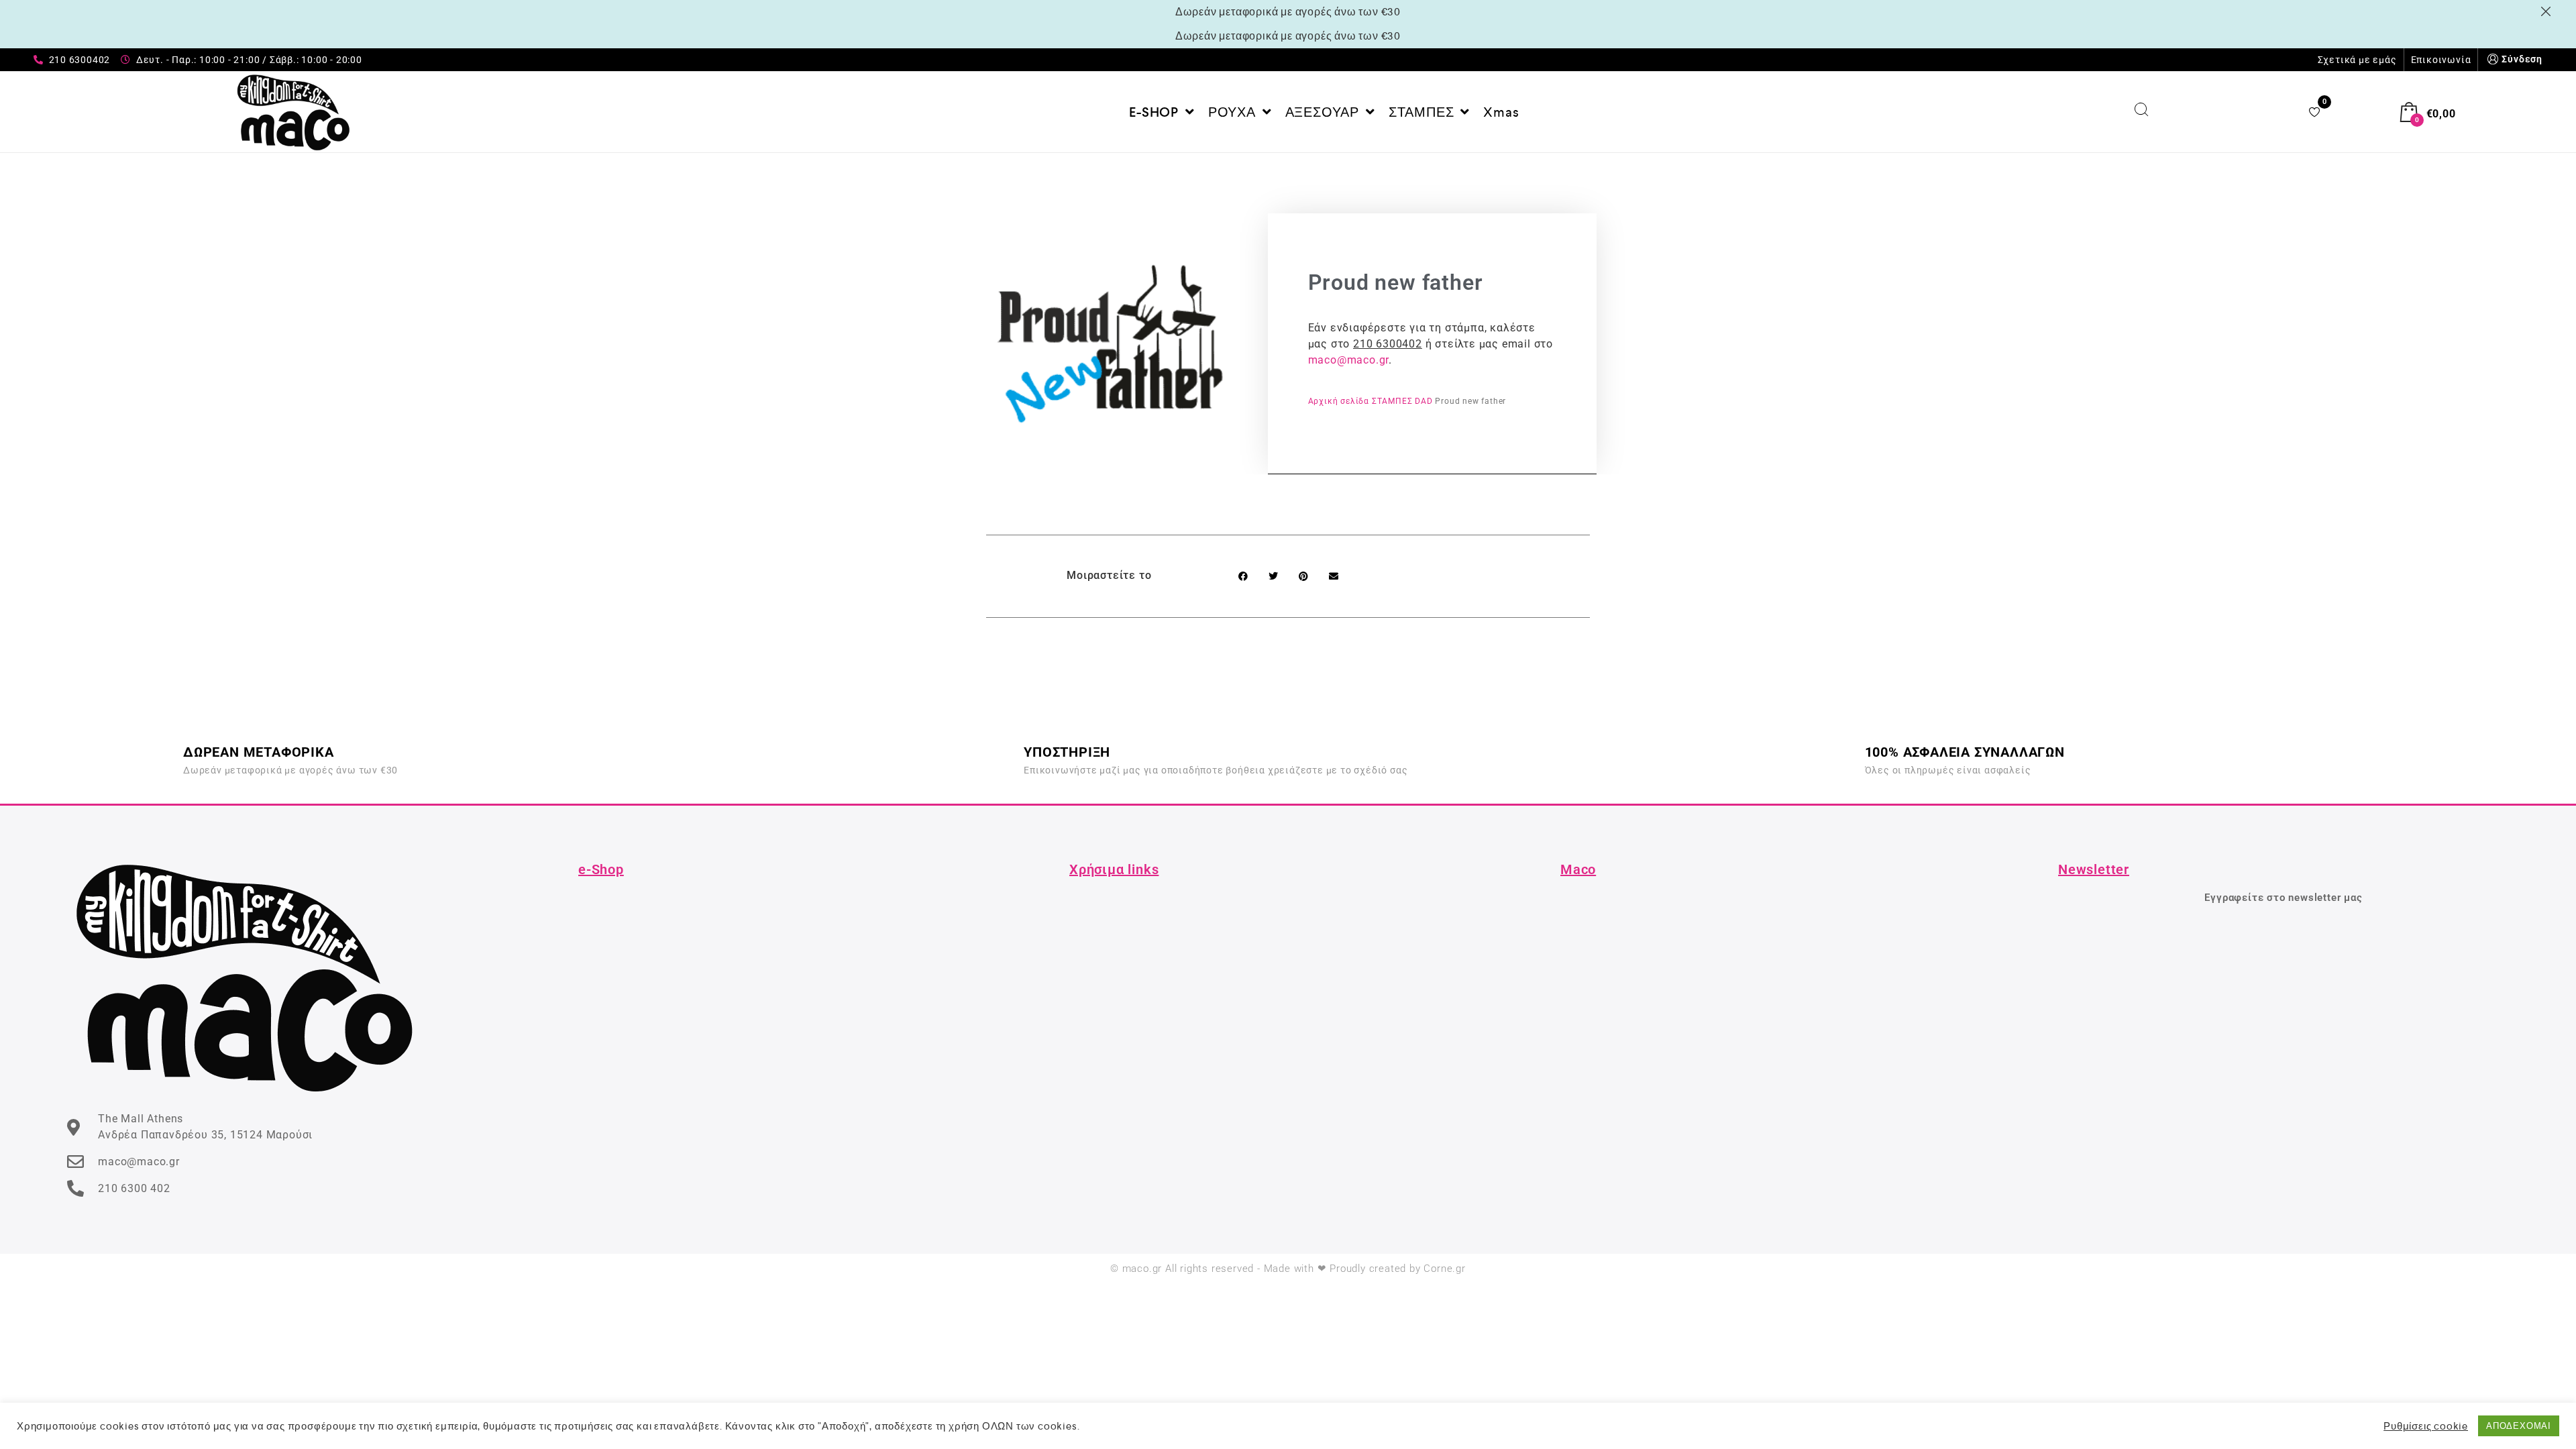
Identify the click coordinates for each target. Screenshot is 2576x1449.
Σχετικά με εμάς (2357, 60)
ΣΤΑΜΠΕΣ (1392, 401)
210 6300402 (1388, 344)
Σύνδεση (2522, 59)
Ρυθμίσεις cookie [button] (2426, 1426)
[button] (1243, 576)
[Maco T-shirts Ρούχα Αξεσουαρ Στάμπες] (293, 112)
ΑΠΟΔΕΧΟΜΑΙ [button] (2519, 1426)
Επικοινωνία (2441, 60)
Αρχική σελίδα (1339, 401)
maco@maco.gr (1349, 360)
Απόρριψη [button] (2548, 11)
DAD (1424, 401)
